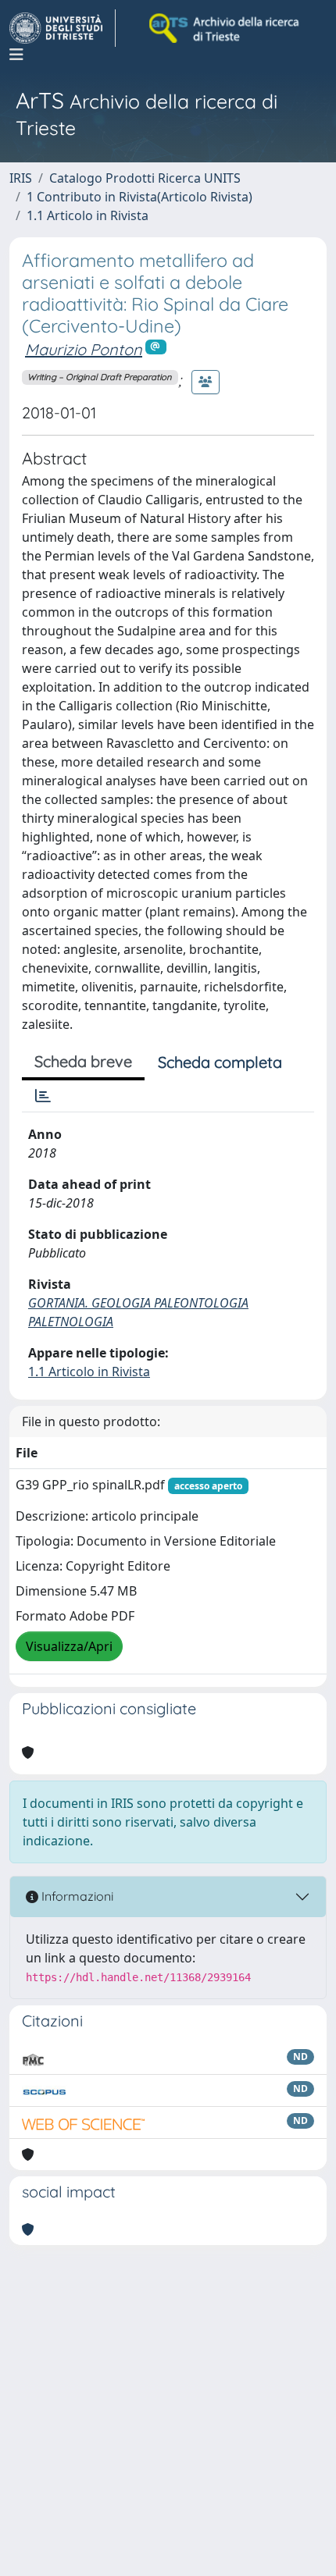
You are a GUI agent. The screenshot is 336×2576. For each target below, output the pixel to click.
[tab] (43, 1096)
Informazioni (76, 1896)
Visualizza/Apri (69, 1646)
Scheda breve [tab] (83, 1061)
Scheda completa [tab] (220, 1062)
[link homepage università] (225, 28)
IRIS (21, 178)
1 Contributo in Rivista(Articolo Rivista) (139, 197)
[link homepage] (63, 28)
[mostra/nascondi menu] (16, 55)
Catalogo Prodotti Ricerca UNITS (145, 178)
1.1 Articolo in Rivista (88, 215)
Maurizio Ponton (84, 349)
